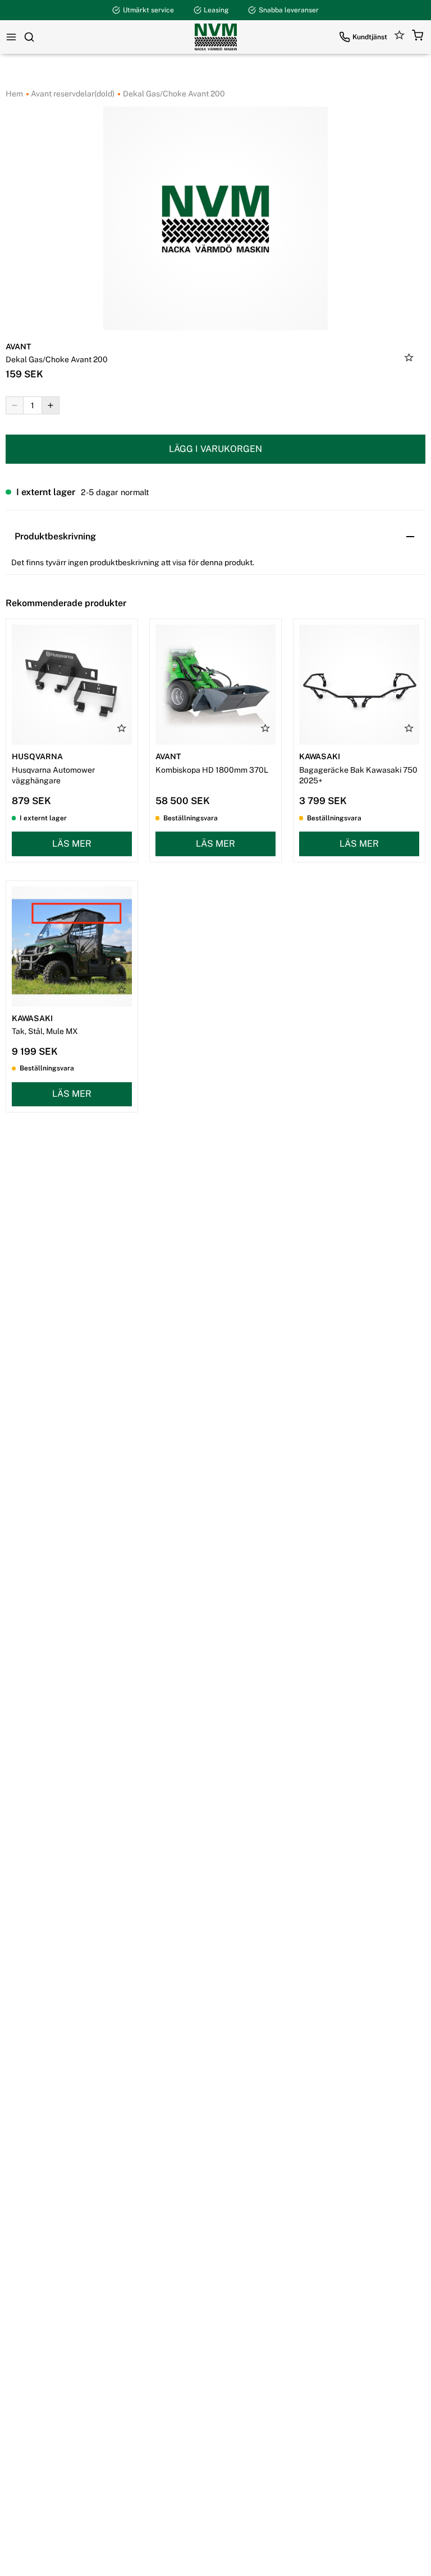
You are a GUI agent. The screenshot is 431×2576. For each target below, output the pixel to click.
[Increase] (51, 405)
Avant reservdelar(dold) (72, 94)
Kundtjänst (370, 37)
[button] (418, 37)
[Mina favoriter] (400, 37)
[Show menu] (11, 37)
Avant (18, 347)
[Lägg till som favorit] (409, 359)
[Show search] (29, 37)
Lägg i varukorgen (215, 449)
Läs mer (72, 844)
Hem (14, 94)
